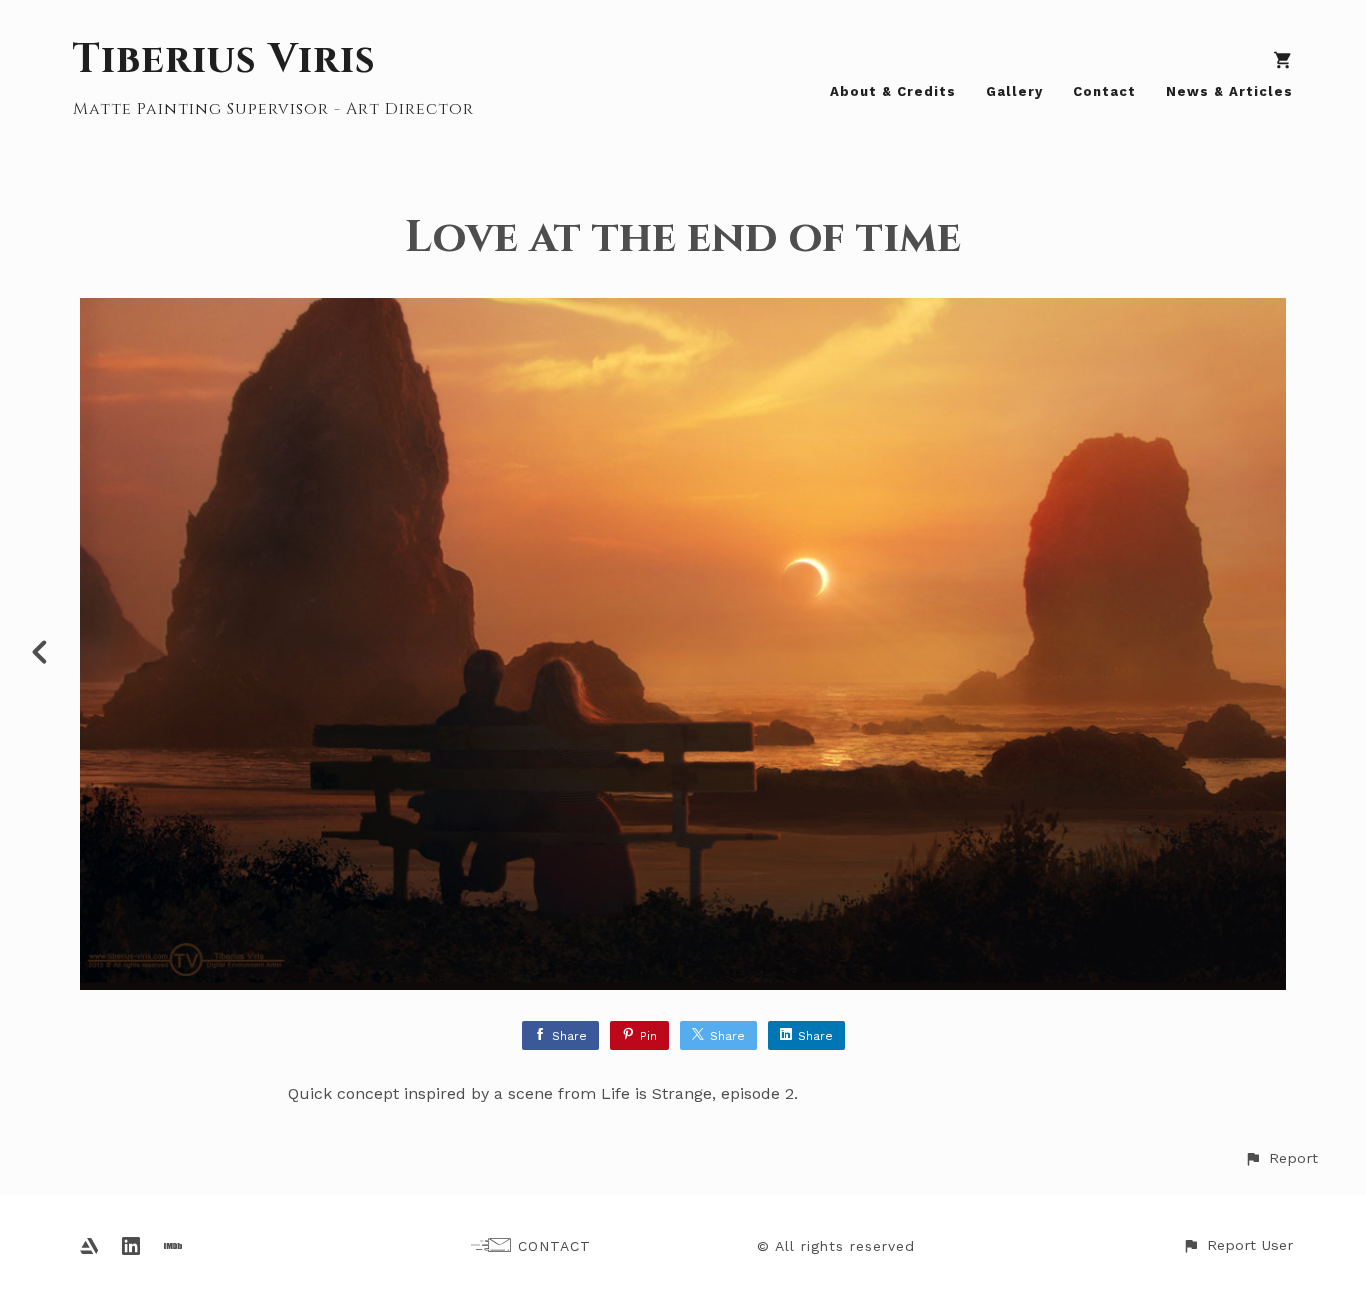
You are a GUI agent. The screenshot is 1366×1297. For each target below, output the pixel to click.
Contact (1104, 91)
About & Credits (893, 91)
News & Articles (1229, 91)
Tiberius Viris (224, 60)
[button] (1281, 1158)
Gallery (1014, 91)
